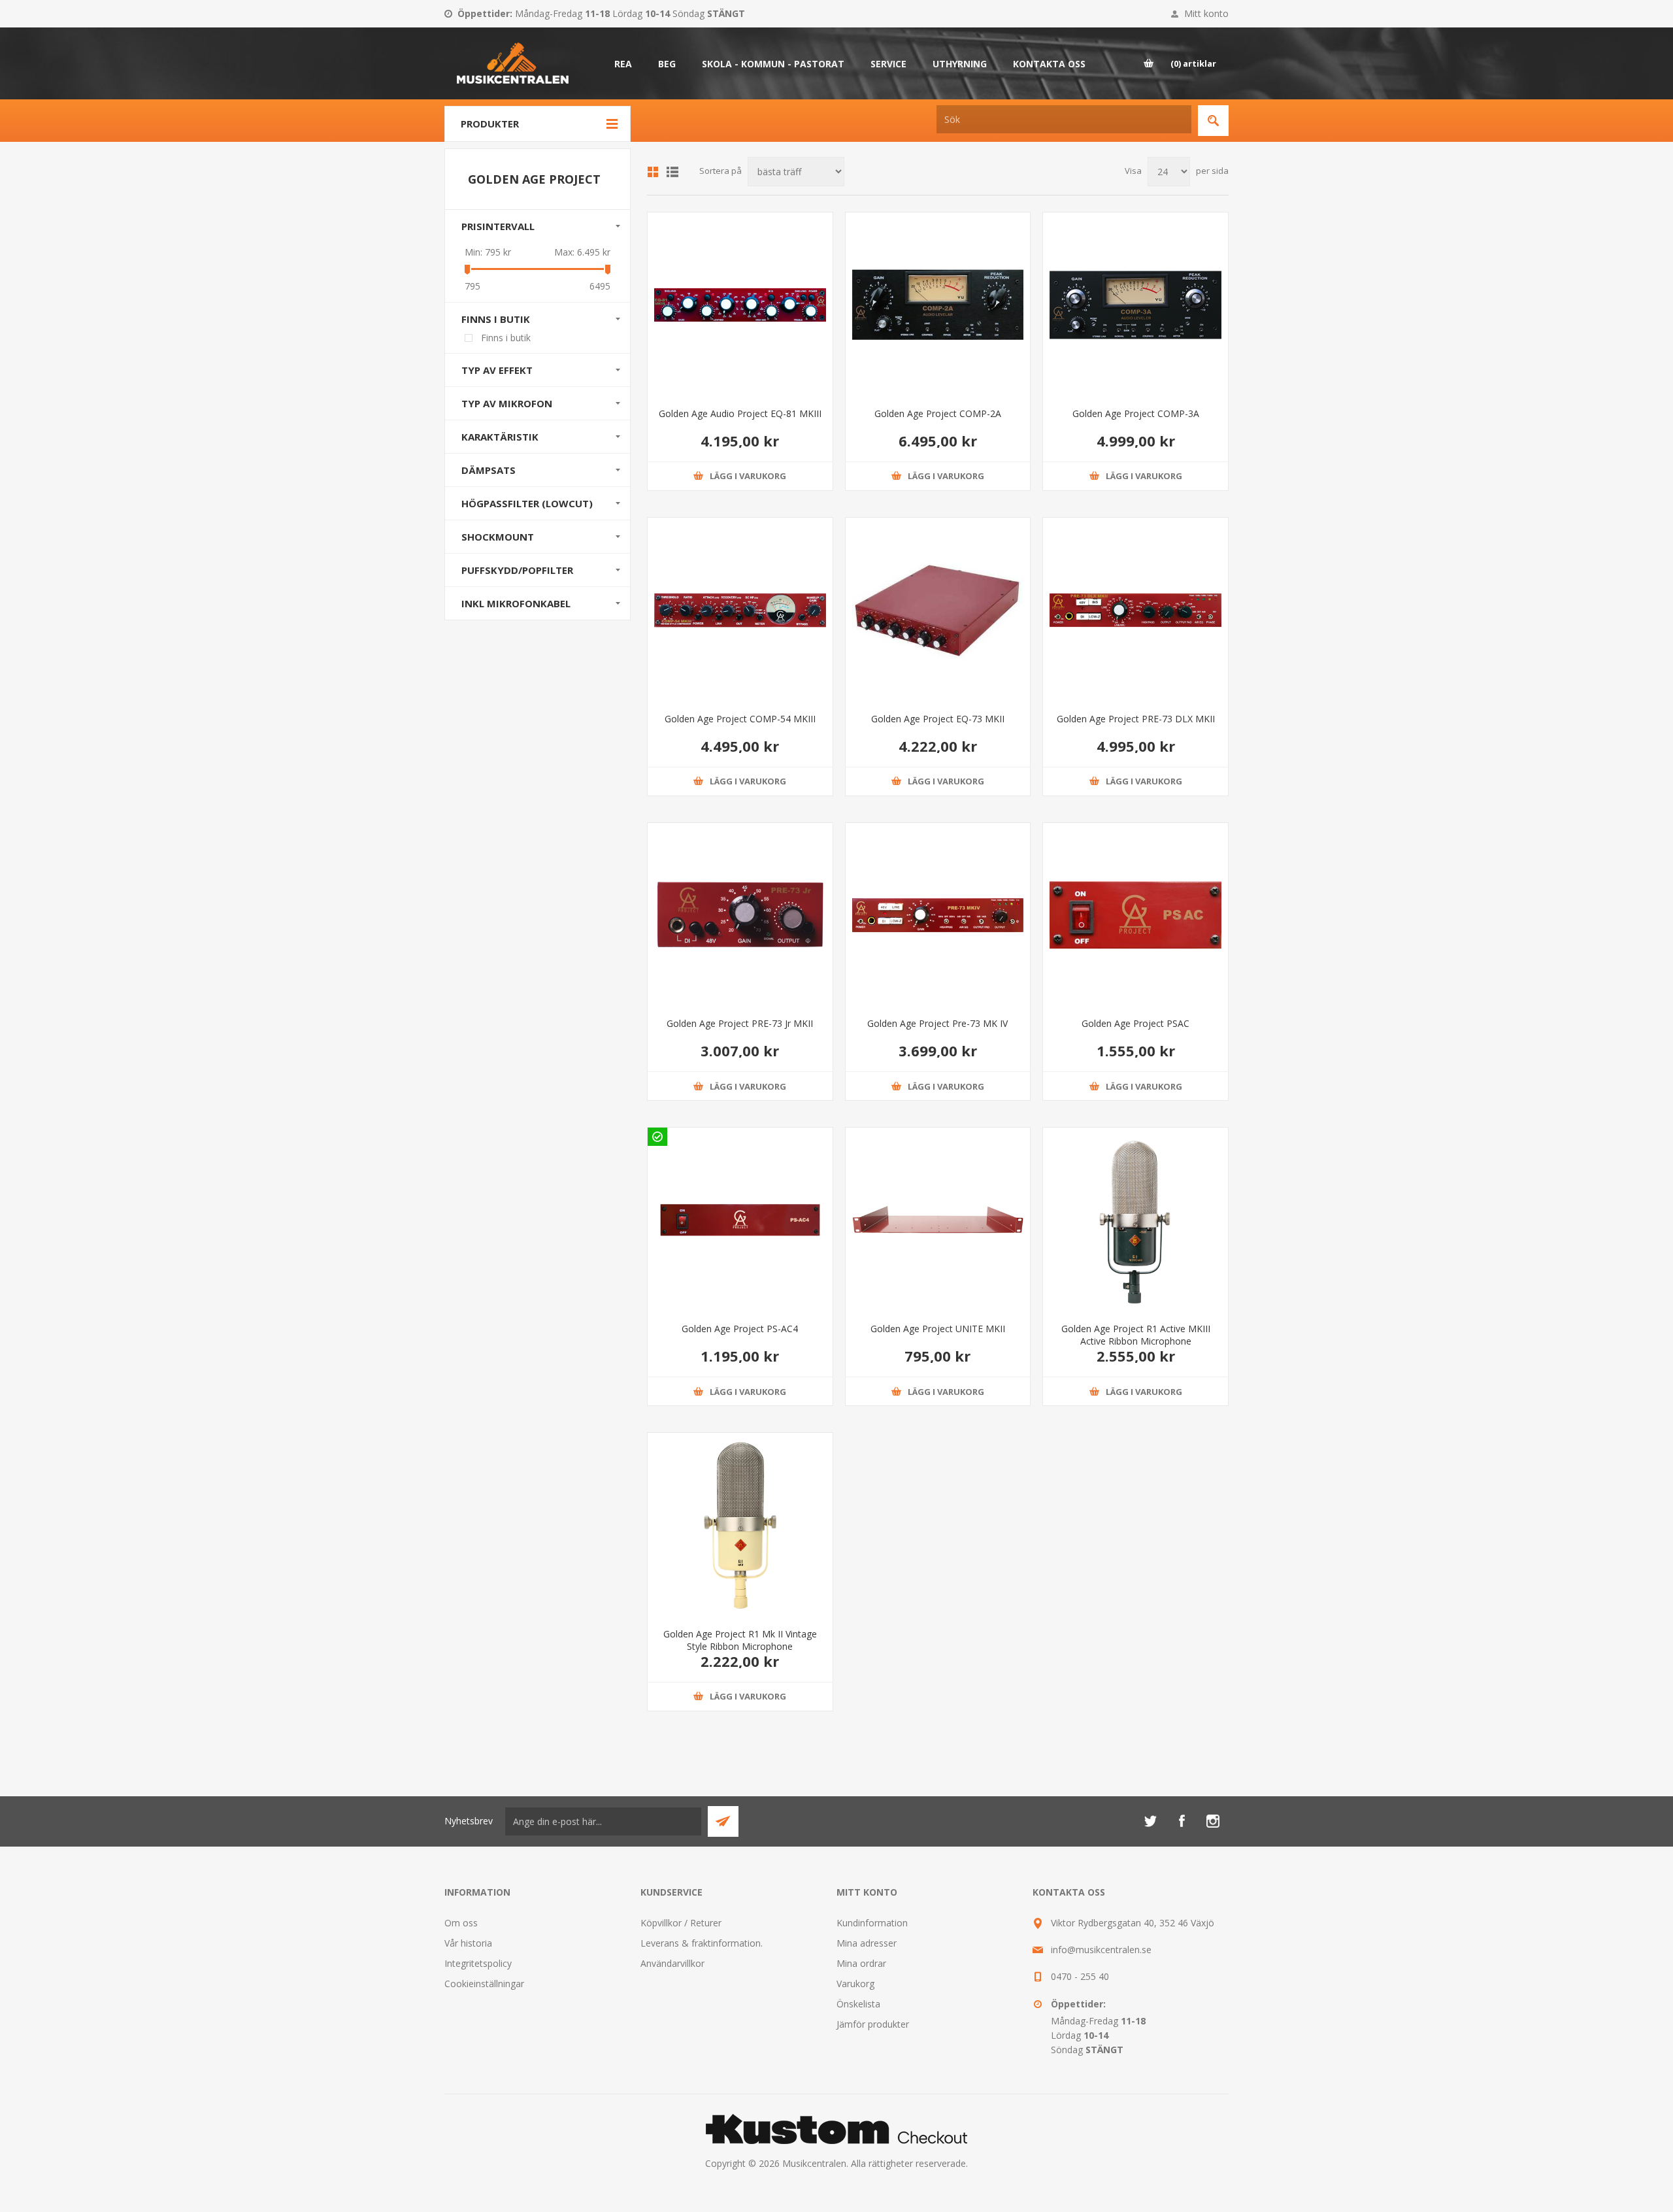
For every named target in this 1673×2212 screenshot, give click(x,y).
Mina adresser (867, 1943)
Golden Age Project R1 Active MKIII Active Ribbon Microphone (1136, 1335)
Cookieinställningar (484, 1984)
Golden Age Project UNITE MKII (938, 1329)
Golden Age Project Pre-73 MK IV (937, 1023)
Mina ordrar (861, 1963)
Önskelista (858, 2004)
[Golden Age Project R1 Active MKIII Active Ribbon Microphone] (1135, 1220)
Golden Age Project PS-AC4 (740, 1329)
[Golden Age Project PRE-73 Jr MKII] (740, 915)
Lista (672, 172)
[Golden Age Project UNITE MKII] (938, 1220)
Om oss (461, 1923)
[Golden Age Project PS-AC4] (740, 1220)
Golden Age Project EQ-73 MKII (938, 719)
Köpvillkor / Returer (681, 1923)
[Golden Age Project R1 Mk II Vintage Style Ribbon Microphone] (740, 1525)
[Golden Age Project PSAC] (1135, 915)
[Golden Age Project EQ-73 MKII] (938, 610)
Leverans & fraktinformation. (702, 1943)
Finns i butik (506, 338)
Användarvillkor (672, 1963)
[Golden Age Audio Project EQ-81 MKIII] (740, 305)
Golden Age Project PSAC (1135, 1023)
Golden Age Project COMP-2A (938, 413)
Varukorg (855, 1984)
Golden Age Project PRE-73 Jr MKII (740, 1023)
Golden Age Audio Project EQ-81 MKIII (740, 413)
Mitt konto (1206, 13)
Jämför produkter (873, 2024)
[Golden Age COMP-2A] (938, 305)
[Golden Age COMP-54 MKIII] (740, 610)
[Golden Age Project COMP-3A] (1135, 305)
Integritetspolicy (478, 1963)
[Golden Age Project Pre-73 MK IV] (938, 915)
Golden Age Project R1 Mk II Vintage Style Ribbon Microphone (740, 1640)
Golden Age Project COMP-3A (1136, 413)
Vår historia (468, 1943)
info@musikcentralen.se (1101, 1950)
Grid (653, 172)
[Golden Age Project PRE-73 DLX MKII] (1135, 610)
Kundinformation (872, 1923)
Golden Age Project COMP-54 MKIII (740, 719)
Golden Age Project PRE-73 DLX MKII (1136, 719)
